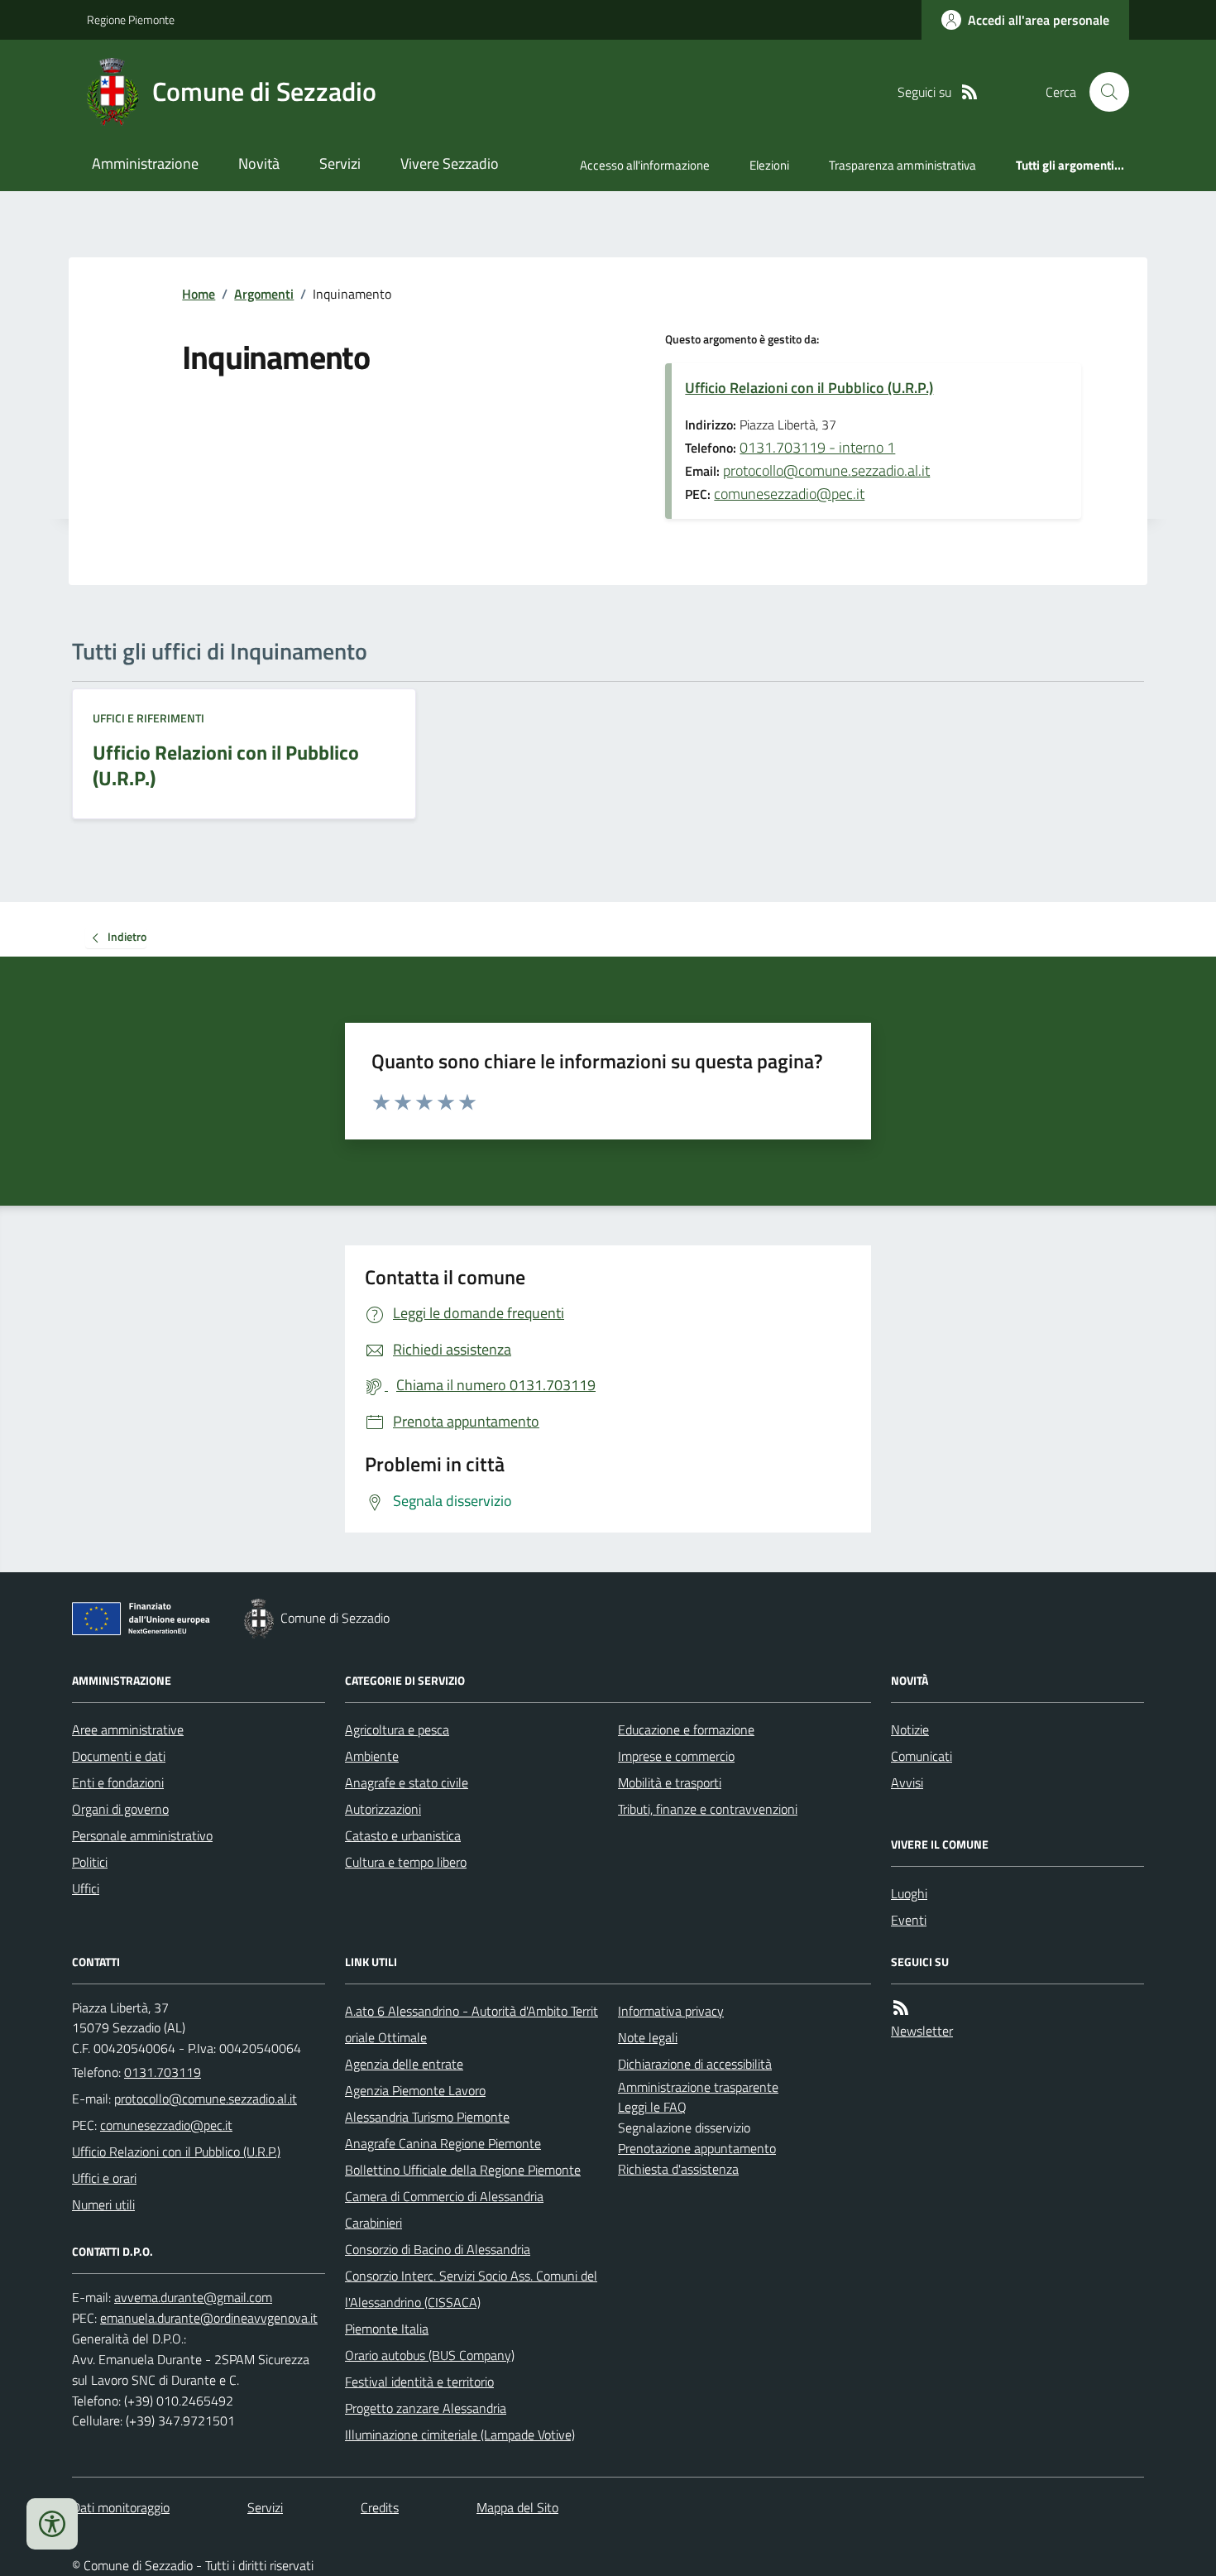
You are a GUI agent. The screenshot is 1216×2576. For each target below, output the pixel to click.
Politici (90, 1862)
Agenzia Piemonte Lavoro (415, 2090)
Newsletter (922, 2031)
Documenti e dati (119, 1756)
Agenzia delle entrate (404, 2064)
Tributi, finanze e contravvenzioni (708, 1809)
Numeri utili (103, 2204)
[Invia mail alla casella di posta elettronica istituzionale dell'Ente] (206, 2099)
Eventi (909, 1920)
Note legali (648, 2037)
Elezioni (769, 165)
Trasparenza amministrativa (902, 165)
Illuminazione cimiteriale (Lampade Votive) (460, 2434)
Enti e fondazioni (118, 1782)
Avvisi (907, 1782)
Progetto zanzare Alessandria (426, 2408)
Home (199, 294)
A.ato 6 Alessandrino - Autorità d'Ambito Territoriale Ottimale (472, 2024)
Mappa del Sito (517, 2507)
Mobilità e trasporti (670, 1782)
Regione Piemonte (131, 19)
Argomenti (264, 294)
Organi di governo (120, 1809)
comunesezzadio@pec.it (789, 494)
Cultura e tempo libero (406, 1862)
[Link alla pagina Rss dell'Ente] (901, 2008)
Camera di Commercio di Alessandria (444, 2196)
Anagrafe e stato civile (407, 1782)
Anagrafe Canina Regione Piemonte (443, 2143)
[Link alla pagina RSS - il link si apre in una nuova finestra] (969, 92)
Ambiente (372, 1756)
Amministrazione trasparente (698, 2087)
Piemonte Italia (387, 2329)
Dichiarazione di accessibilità (695, 2064)
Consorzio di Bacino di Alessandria (438, 2249)
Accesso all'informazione (645, 165)
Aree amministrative (128, 1729)
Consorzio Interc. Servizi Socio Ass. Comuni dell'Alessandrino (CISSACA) (471, 2289)
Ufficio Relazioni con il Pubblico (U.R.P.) (809, 388)
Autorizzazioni (383, 1809)
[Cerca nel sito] (1103, 92)
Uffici (86, 1888)
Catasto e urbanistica (403, 1835)
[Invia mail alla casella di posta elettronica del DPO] (193, 2298)
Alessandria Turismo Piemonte (427, 2117)
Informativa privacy (671, 2011)
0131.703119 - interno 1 (817, 447)
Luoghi (909, 1893)
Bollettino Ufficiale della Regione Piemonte (463, 2170)
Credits (380, 2507)
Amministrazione (145, 163)
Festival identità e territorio (419, 2382)
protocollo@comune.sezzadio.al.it (826, 470)
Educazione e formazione (686, 1729)
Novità (259, 163)
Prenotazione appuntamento (697, 2148)
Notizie (910, 1729)
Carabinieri (373, 2223)
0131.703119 (163, 2072)
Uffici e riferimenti (148, 718)
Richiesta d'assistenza (678, 2169)
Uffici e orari (104, 2178)
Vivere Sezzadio (450, 163)
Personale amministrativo (142, 1835)
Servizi (340, 163)
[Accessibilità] (52, 2524)
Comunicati (922, 1756)
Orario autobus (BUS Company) (430, 2355)
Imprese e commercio (676, 1756)
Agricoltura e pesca (397, 1729)
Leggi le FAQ (652, 2107)
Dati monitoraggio (121, 2507)
